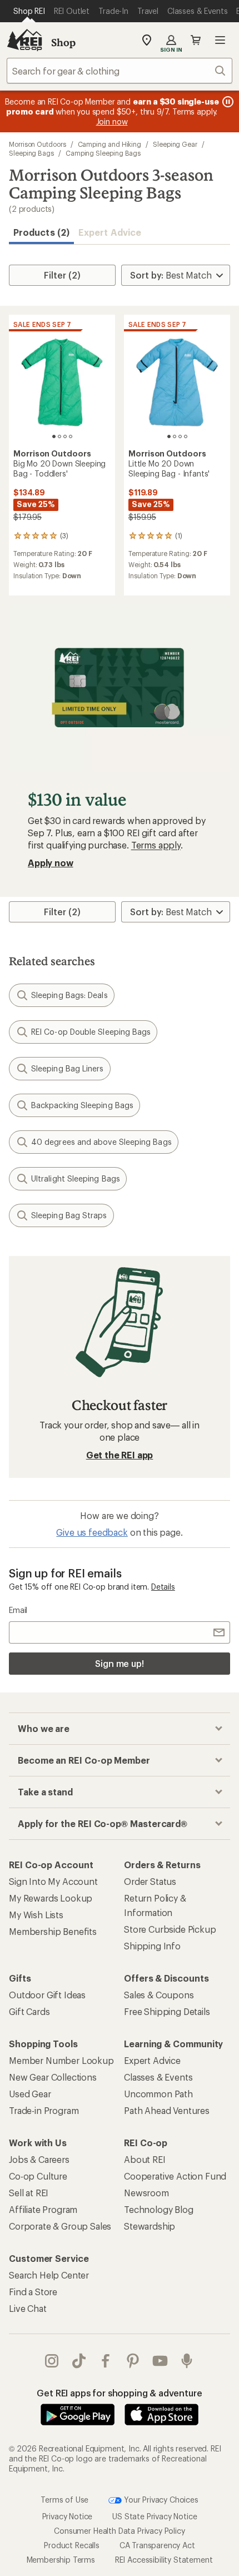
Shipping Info (152, 1946)
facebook (106, 2361)
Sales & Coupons (159, 1995)
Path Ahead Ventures (167, 2110)
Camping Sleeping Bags (103, 153)
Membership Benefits (53, 1931)
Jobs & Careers (39, 2159)
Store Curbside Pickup (170, 1929)
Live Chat (28, 2308)
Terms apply (156, 845)
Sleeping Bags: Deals (69, 995)
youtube (160, 2361)
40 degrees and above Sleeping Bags (101, 1142)
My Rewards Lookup (51, 1898)
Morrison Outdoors (38, 144)
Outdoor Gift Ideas (47, 1995)
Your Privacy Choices (160, 2500)
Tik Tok (79, 2361)
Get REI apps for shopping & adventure (119, 2393)
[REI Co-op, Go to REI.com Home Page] (24, 40)
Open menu (220, 40)
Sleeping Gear (175, 144)
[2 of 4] (59, 436)
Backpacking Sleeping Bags (82, 1105)
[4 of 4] (71, 436)
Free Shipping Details (167, 2011)
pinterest (133, 2361)
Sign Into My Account (53, 1881)
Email (18, 1610)
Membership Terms (61, 2560)
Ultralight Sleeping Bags (76, 1178)
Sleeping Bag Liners (68, 1068)
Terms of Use (64, 2500)
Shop (63, 42)
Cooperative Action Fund (175, 2176)
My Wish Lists (36, 1915)
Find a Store (33, 2292)
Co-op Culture (38, 2176)
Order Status (150, 1881)
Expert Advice (110, 232)
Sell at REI (29, 2193)
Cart (196, 40)
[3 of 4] (65, 436)
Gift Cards (29, 2011)
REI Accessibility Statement (164, 2560)
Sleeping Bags (31, 153)
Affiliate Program (43, 2209)
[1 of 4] (54, 436)
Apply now (51, 863)
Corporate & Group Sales (60, 2226)
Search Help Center (49, 2275)
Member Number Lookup (61, 2060)
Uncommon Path (158, 2094)
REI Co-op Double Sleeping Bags (91, 1032)
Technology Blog (159, 2209)
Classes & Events (158, 2077)
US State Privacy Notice (155, 2516)
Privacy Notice (68, 2516)
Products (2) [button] (41, 232)
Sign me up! (120, 1663)
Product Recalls (72, 2545)
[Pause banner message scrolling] (227, 102)
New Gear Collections (53, 2077)
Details (163, 1587)
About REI (145, 2159)
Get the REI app (120, 1455)
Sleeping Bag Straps (69, 1215)
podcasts (187, 2361)
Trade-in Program (44, 2110)
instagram (52, 2361)
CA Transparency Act (157, 2545)
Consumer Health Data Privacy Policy (119, 2531)
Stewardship (150, 2226)
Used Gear (30, 2094)
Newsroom (146, 2193)
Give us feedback (92, 1532)
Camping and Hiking (110, 144)
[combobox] (120, 71)
